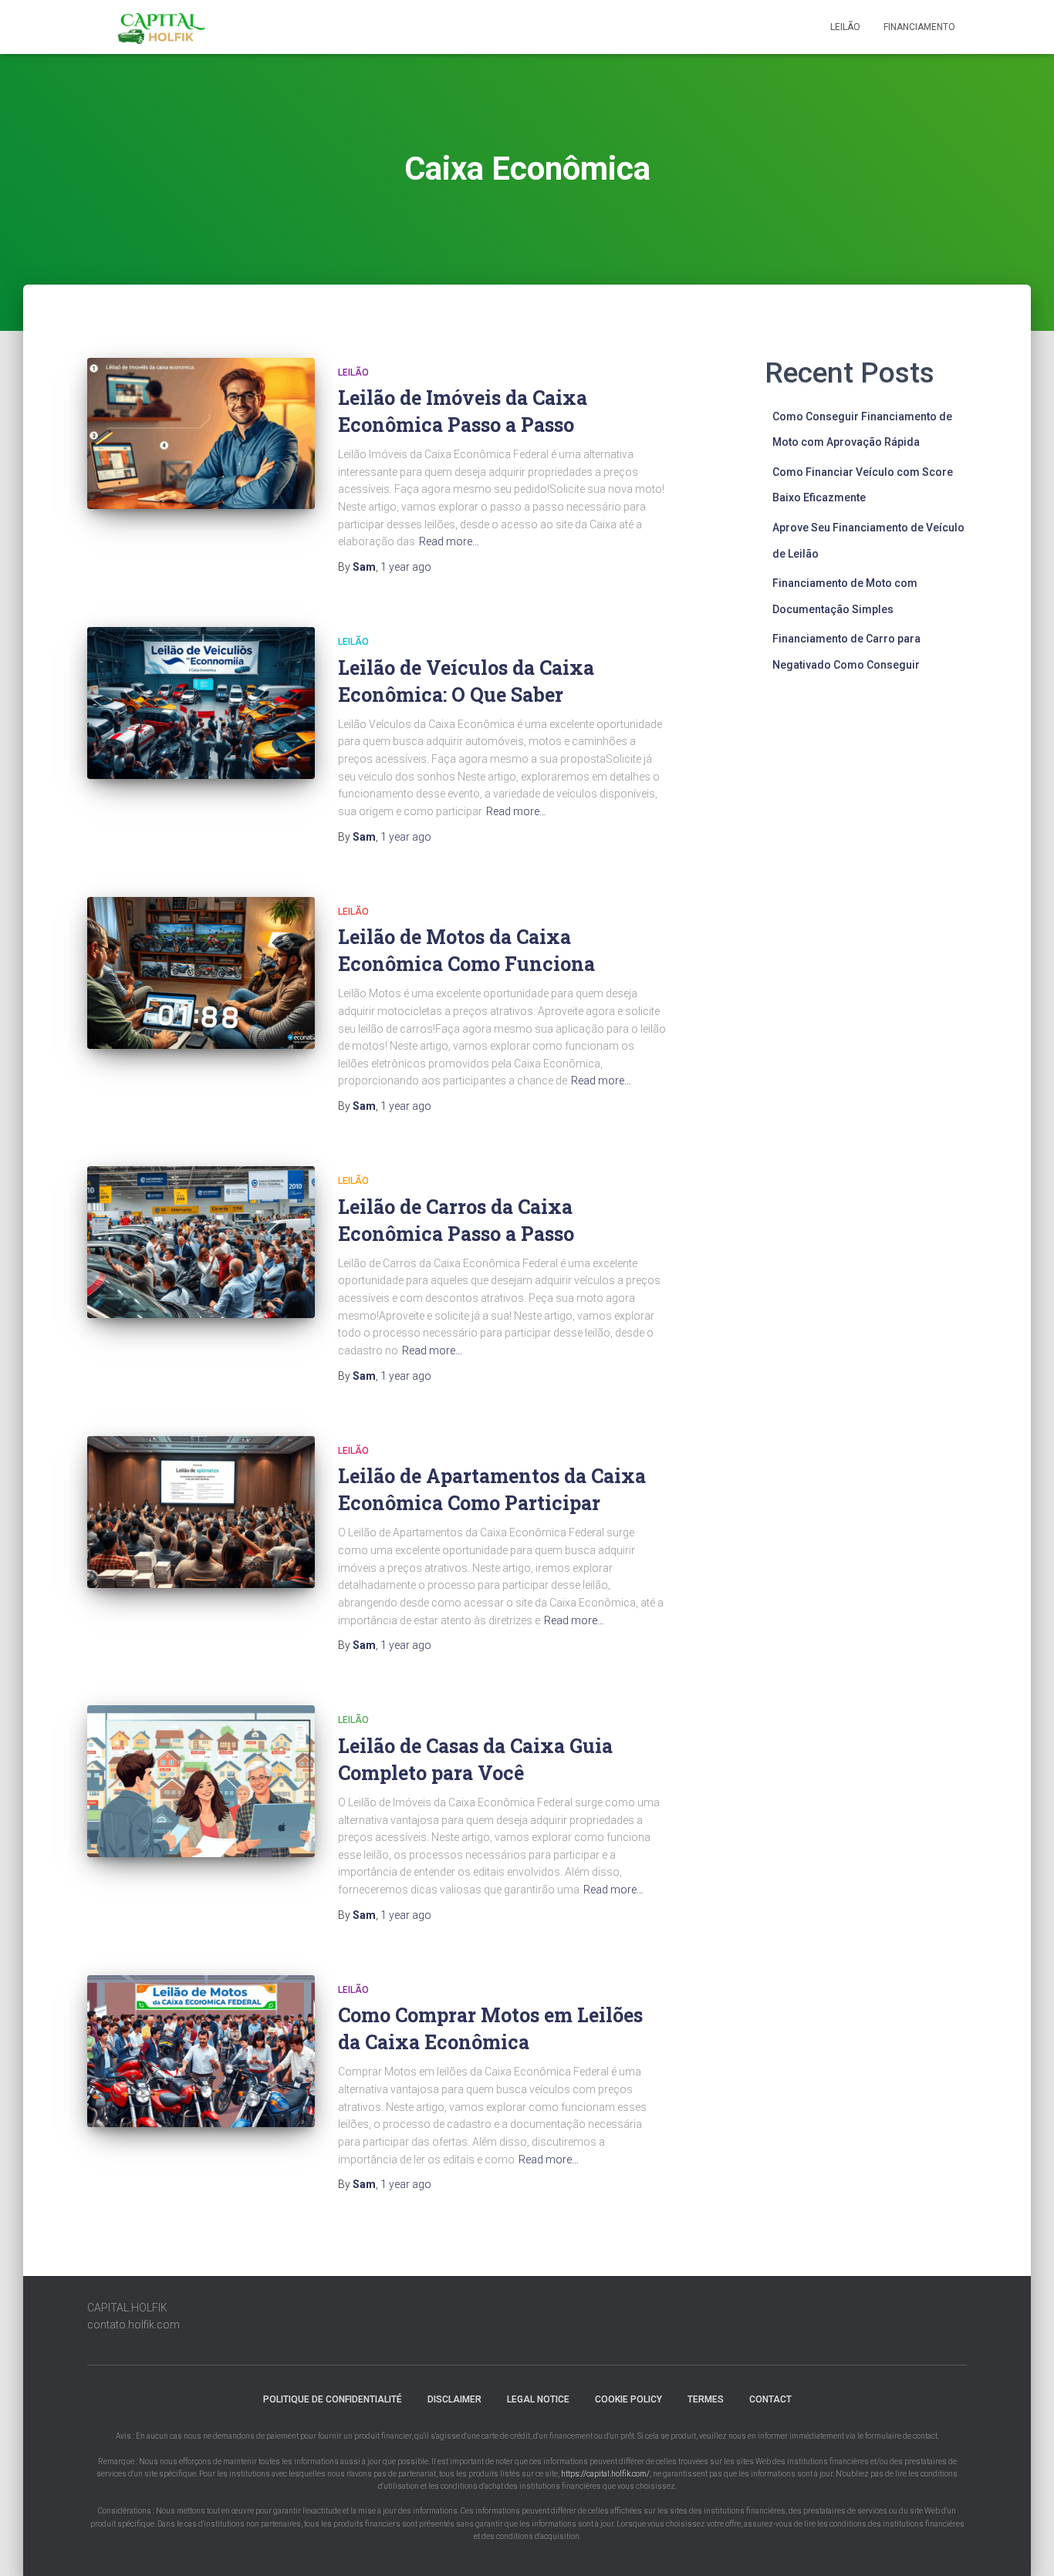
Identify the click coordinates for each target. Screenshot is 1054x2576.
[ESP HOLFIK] (164, 27)
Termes (706, 2399)
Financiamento (919, 27)
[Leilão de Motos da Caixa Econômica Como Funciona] (201, 973)
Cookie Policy (628, 2399)
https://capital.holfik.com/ (605, 2474)
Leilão (845, 27)
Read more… (449, 541)
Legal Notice (538, 2399)
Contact (770, 2399)
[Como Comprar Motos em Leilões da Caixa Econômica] (201, 2051)
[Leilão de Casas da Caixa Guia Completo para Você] (201, 1781)
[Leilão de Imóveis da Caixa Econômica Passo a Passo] (201, 434)
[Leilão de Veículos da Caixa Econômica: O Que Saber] (201, 703)
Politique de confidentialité (333, 2399)
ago (406, 567)
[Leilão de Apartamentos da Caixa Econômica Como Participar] (201, 1512)
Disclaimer (454, 2399)
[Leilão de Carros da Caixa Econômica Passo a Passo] (201, 1242)
